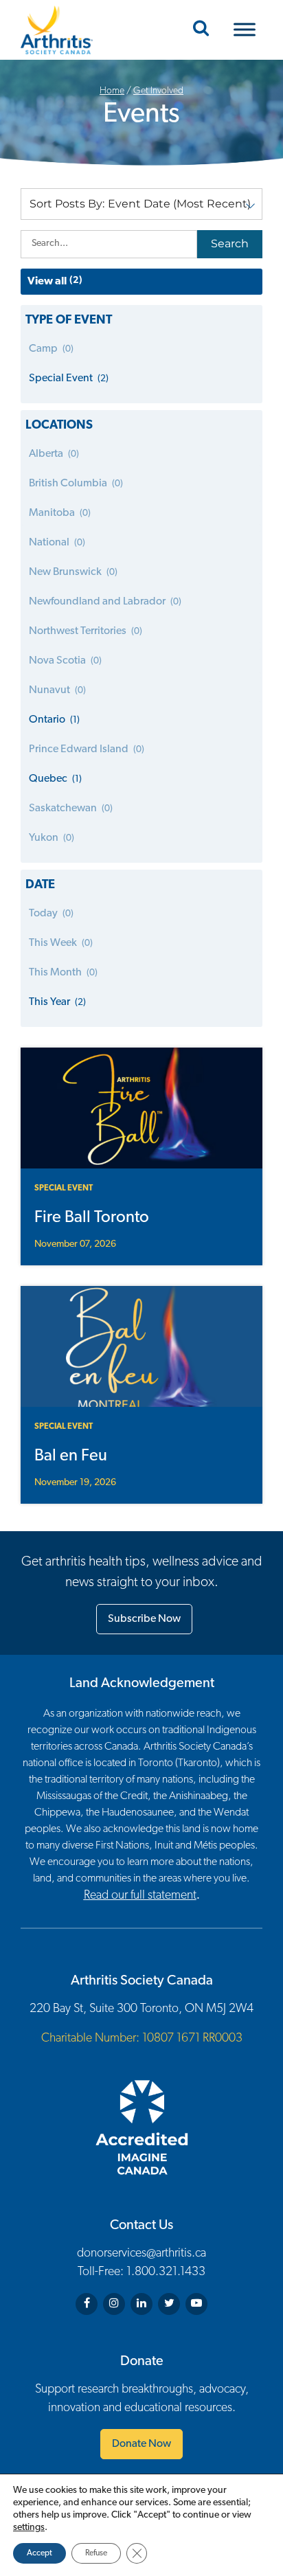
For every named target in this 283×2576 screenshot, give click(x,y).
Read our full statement (140, 1896)
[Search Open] (201, 30)
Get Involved (158, 91)
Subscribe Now (144, 1619)
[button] (141, 204)
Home (112, 91)
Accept (39, 2553)
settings (29, 2528)
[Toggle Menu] (245, 30)
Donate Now (141, 2444)
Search (230, 244)
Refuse (96, 2553)
